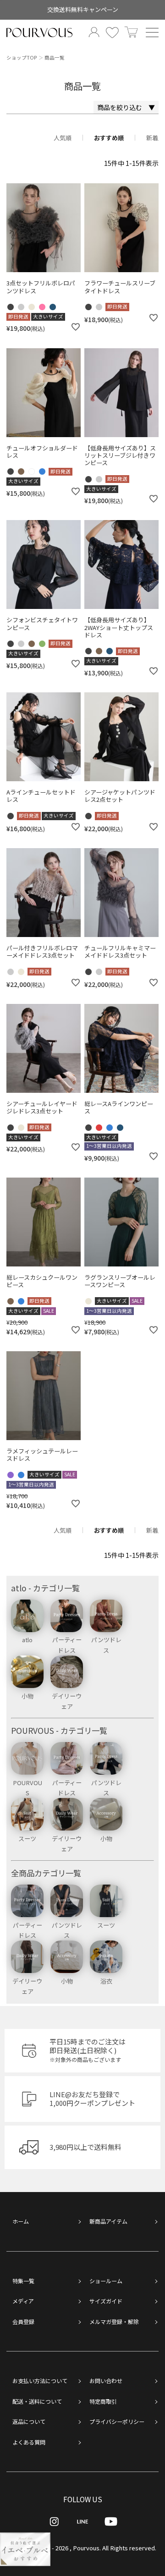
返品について (29, 2421)
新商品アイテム (108, 2221)
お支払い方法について (40, 2381)
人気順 (63, 138)
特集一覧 (23, 2281)
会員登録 (23, 2321)
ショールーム (106, 2281)
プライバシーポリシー (117, 2421)
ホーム (21, 2221)
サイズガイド (106, 2301)
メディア (23, 2301)
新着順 (155, 138)
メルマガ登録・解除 (114, 2321)
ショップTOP (22, 58)
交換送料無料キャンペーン (83, 9)
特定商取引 (103, 2401)
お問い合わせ (106, 2381)
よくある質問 (29, 2442)
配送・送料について (37, 2401)
